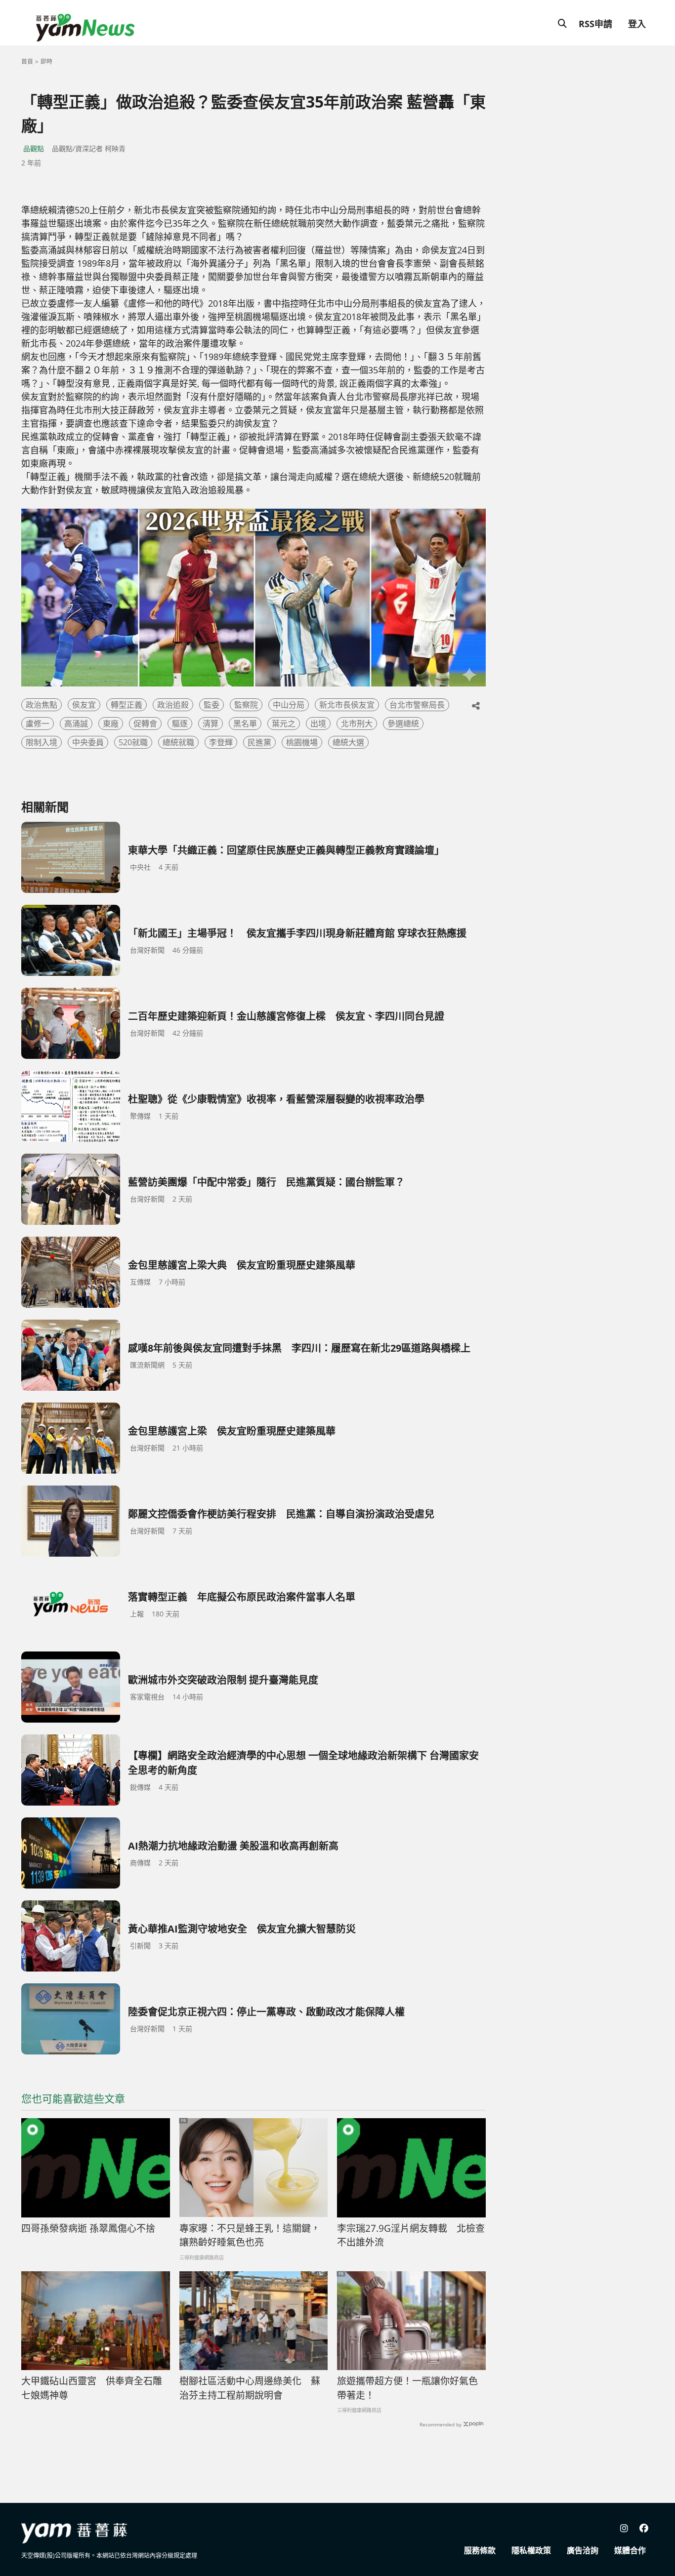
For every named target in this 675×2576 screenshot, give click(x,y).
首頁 (27, 61)
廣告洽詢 (583, 2550)
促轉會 (145, 724)
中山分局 (289, 705)
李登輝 (221, 742)
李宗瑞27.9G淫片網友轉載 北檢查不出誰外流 (411, 2235)
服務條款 (480, 2550)
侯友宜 (84, 705)
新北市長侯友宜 (347, 705)
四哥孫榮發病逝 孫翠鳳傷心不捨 (88, 2228)
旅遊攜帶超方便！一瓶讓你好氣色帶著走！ (407, 2388)
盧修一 (38, 724)
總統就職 (178, 742)
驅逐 (180, 724)
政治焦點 (42, 705)
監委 (211, 705)
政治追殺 (173, 705)
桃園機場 (302, 742)
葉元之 (284, 724)
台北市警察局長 (417, 705)
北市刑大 (357, 724)
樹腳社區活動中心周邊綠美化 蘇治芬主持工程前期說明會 (250, 2388)
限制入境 (42, 742)
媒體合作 (630, 2550)
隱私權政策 (531, 2550)
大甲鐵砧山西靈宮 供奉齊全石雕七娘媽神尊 (92, 2388)
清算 (211, 724)
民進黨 (259, 742)
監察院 (246, 705)
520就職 (133, 742)
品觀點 (34, 148)
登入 (637, 24)
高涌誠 (76, 724)
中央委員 (88, 742)
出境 (318, 724)
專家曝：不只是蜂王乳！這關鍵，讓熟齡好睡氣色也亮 (250, 2235)
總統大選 (348, 742)
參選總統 (403, 724)
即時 (46, 61)
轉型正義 (127, 705)
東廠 (111, 724)
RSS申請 (595, 24)
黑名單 (245, 724)
